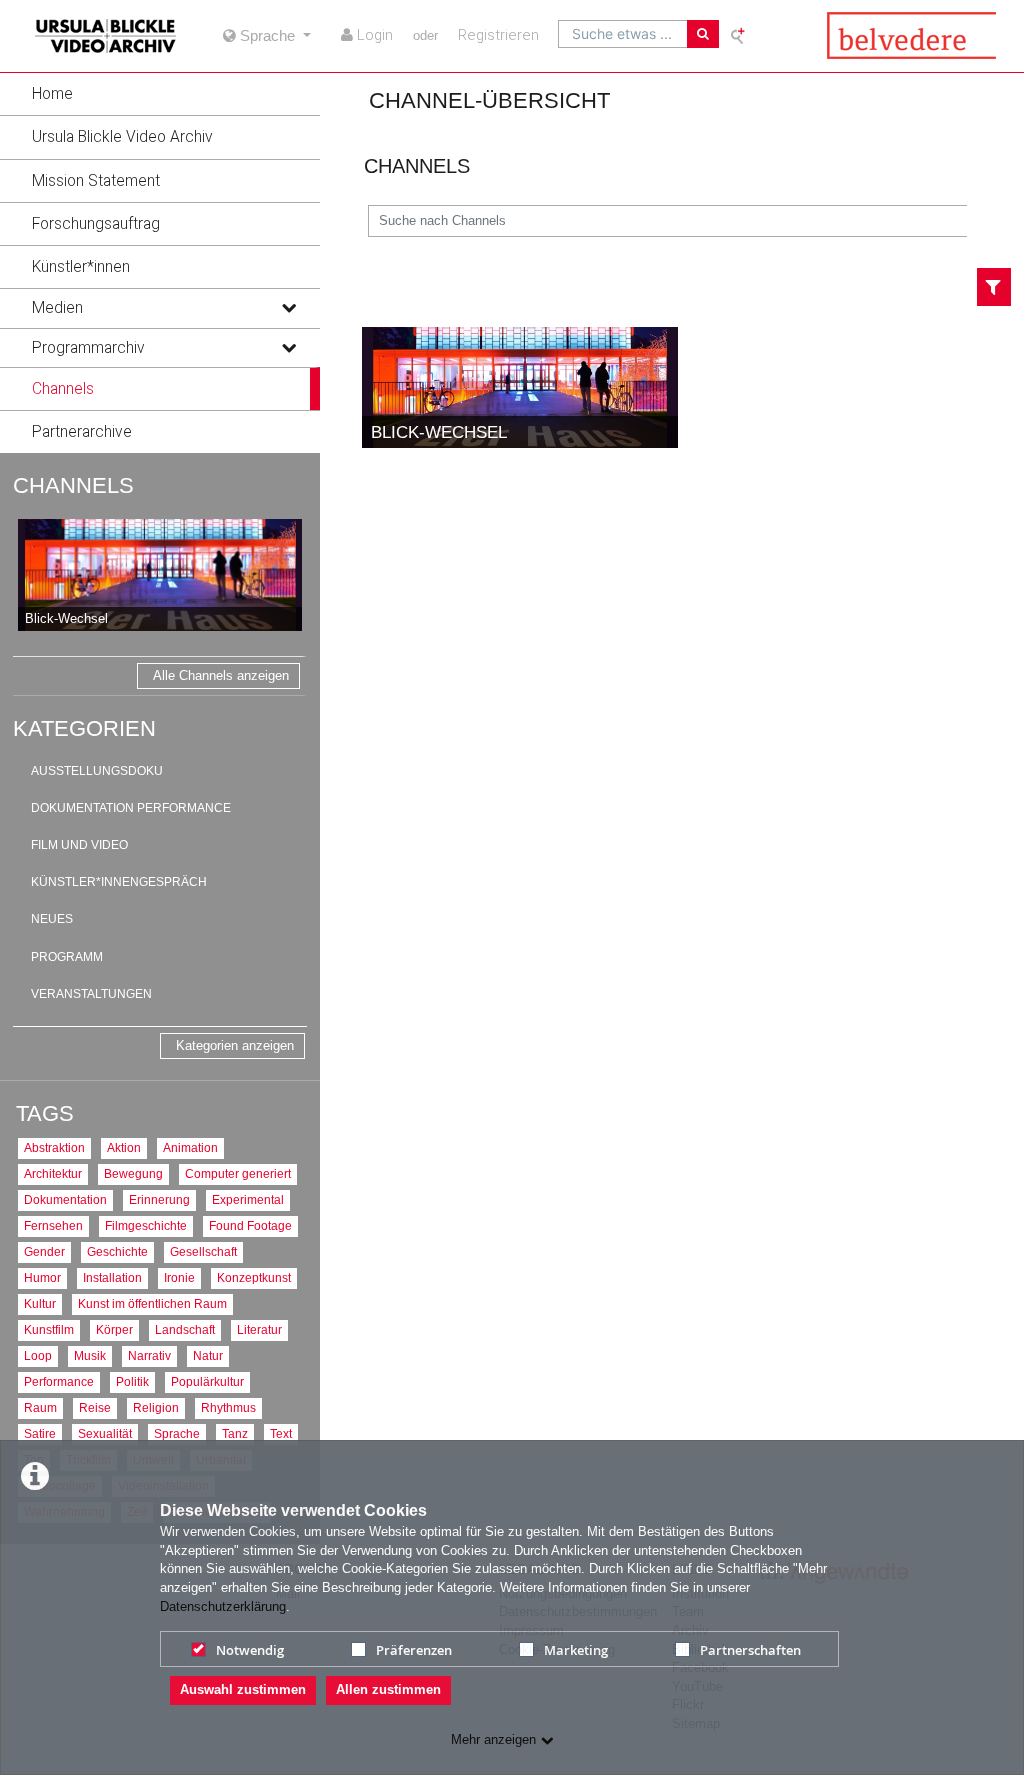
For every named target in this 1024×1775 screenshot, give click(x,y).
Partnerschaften (750, 1650)
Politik (132, 1381)
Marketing (576, 1650)
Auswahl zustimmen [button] (243, 1689)
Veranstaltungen (91, 994)
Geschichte (117, 1251)
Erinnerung (159, 1199)
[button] (160, 94)
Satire (40, 1433)
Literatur (259, 1329)
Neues (52, 919)
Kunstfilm (49, 1329)
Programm (67, 957)
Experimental (248, 1199)
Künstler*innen (81, 267)
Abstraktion (54, 1147)
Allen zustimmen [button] (388, 1689)
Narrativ (149, 1355)
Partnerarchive (82, 432)
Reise (95, 1407)
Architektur (53, 1173)
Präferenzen (414, 1650)
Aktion (124, 1147)
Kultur (40, 1303)
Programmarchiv (88, 348)
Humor (42, 1277)
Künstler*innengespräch (119, 882)
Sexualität (105, 1433)
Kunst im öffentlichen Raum (152, 1303)
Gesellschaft (203, 1251)
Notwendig (250, 1650)
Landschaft (185, 1329)
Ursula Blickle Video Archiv (122, 137)
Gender (44, 1251)
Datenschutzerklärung (223, 1606)
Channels (63, 389)
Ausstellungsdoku (97, 771)
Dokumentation (65, 1199)
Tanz (235, 1433)
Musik (90, 1355)
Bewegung (133, 1173)
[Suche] (703, 34)
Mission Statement (96, 181)
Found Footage (250, 1225)
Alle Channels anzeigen (221, 675)
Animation (190, 1147)
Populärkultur (207, 1381)
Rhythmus (228, 1407)
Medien (57, 308)
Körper (114, 1329)
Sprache (177, 1433)
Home (52, 94)
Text (281, 1433)
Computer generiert (238, 1173)
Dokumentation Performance (131, 808)
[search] (623, 34)
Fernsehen (53, 1225)
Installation (112, 1277)
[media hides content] (288, 308)
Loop (38, 1355)
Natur (208, 1355)
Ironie (179, 1277)
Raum (40, 1407)
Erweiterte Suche (739, 35)
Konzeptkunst (254, 1277)
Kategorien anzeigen (235, 1045)
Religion (156, 1407)
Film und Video (79, 845)
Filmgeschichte (146, 1225)
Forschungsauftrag (96, 224)
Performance (59, 1381)
